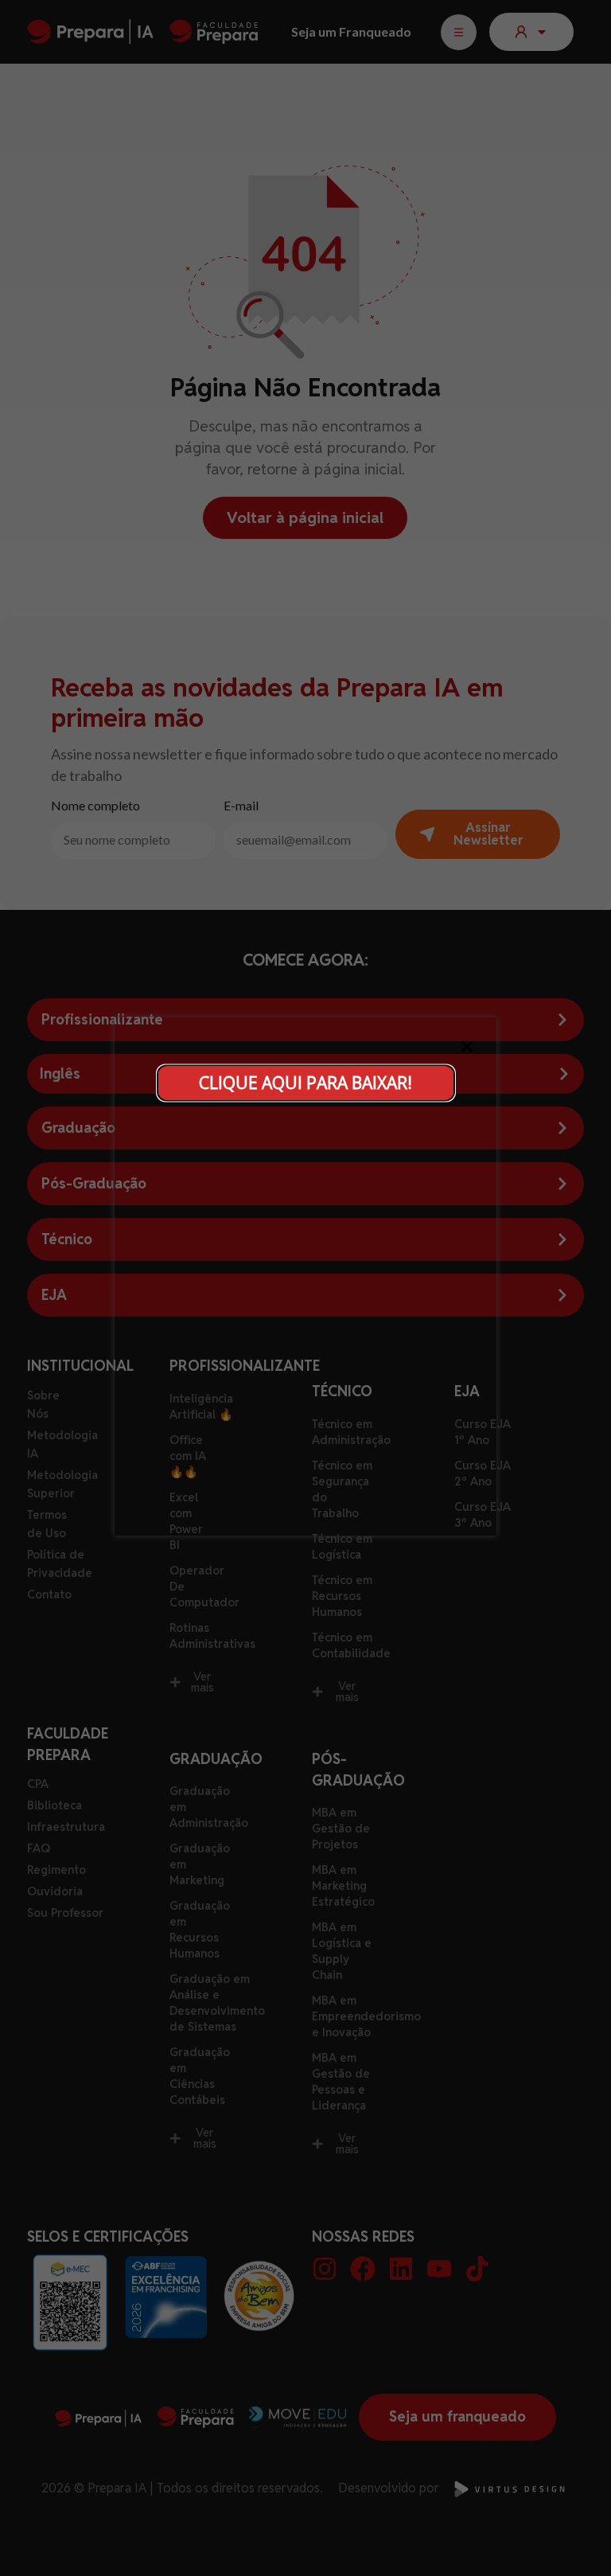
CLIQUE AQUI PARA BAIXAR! (305, 1083)
